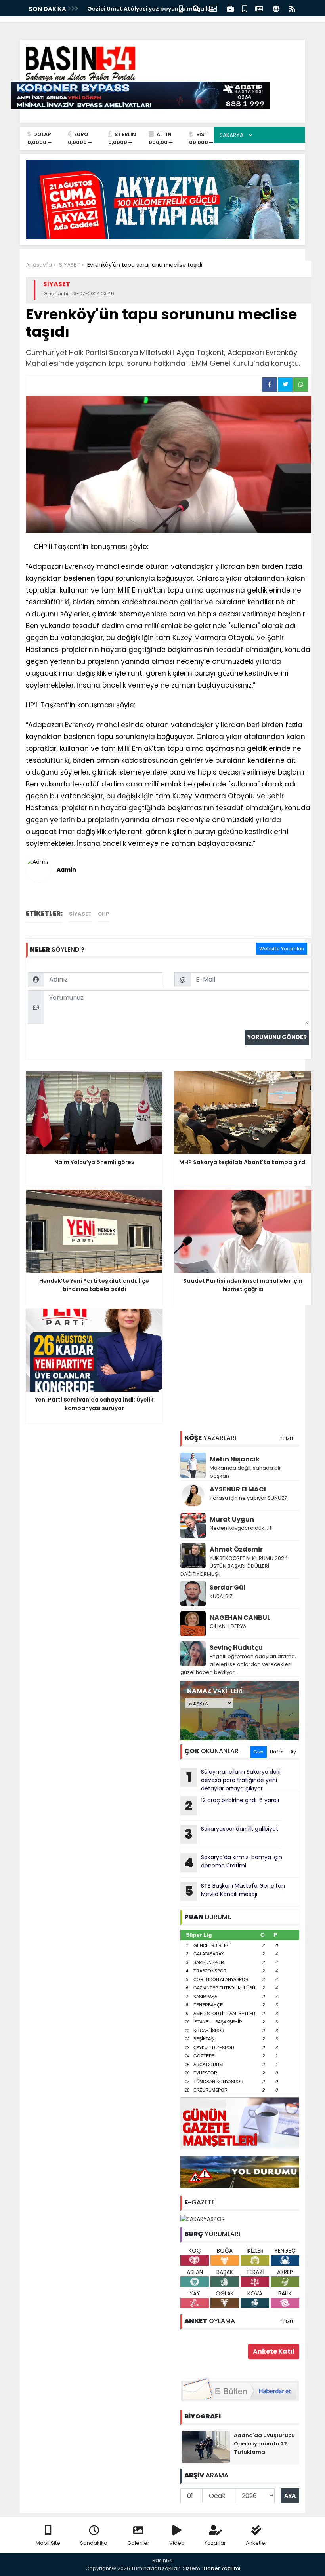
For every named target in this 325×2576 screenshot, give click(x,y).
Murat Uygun (232, 1519)
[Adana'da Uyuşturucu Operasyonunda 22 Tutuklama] (206, 2447)
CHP (104, 914)
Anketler (256, 2543)
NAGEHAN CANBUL (240, 1618)
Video (177, 2543)
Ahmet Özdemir (236, 1549)
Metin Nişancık (235, 1459)
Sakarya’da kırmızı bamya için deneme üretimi (233, 1862)
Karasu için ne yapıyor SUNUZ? (249, 1498)
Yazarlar (215, 2543)
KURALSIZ (221, 1596)
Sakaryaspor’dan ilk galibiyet (231, 1834)
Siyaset (80, 914)
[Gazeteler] (259, 8)
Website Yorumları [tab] (282, 949)
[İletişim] (213, 8)
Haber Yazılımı (222, 2568)
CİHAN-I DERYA (228, 1626)
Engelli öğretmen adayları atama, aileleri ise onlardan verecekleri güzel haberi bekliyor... (238, 1664)
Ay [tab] (293, 1752)
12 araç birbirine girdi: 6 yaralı (232, 1805)
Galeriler (138, 2543)
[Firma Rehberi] (230, 8)
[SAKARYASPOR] (203, 2219)
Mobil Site (48, 2543)
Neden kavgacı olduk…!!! (241, 1528)
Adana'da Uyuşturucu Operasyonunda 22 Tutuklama (264, 2444)
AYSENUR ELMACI (238, 1489)
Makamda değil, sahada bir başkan (245, 1472)
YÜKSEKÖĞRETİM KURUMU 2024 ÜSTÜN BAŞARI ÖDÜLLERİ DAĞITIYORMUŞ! (234, 1566)
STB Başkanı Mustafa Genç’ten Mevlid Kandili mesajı (235, 1891)
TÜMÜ (286, 1439)
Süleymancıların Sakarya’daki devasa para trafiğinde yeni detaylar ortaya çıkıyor (234, 1780)
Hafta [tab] (277, 1752)
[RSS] (292, 8)
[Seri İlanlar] (245, 8)
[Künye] (276, 8)
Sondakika (94, 2543)
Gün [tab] (258, 1752)
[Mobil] (181, 8)
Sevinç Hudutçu (236, 1648)
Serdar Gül (227, 1587)
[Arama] (196, 8)
